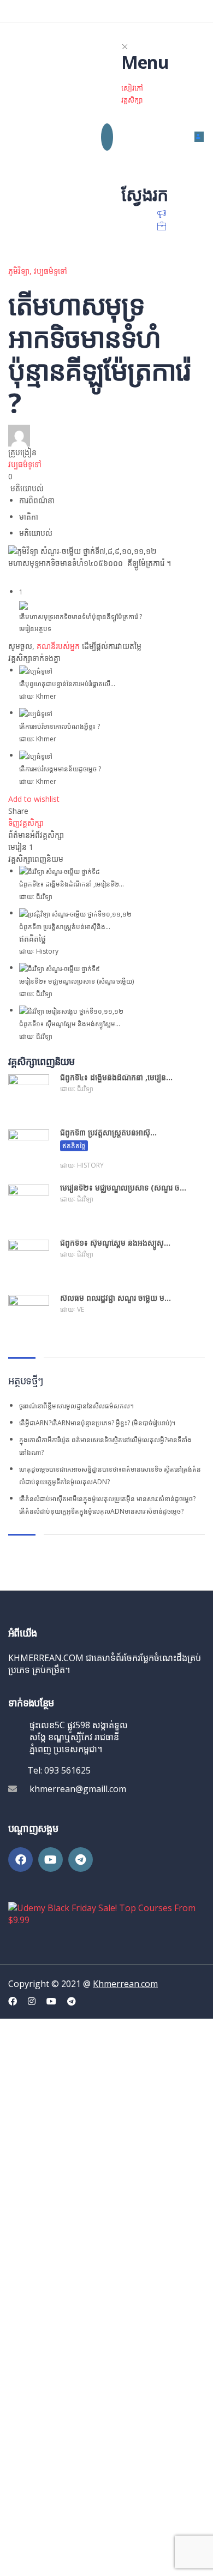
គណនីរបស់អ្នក (58, 646)
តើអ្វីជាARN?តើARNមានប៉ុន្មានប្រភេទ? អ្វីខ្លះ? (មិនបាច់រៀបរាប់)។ (97, 1423)
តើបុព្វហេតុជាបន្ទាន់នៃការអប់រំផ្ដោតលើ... (67, 684)
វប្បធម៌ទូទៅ (51, 271)
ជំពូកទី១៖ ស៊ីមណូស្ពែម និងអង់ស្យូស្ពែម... (70, 1024)
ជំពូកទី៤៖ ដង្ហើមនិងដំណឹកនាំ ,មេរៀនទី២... (72, 884)
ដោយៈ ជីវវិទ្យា (36, 897)
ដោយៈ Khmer (38, 696)
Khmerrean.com (125, 1984)
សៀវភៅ (132, 88)
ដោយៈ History (39, 951)
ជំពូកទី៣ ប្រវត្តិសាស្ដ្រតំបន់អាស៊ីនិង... (65, 927)
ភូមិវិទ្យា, (21, 271)
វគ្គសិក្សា (132, 100)
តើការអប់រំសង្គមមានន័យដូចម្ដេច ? (60, 769)
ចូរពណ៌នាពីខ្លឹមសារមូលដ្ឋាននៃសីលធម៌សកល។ (76, 1406)
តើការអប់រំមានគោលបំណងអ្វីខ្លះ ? (60, 726)
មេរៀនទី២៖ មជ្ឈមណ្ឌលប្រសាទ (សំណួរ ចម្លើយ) (76, 981)
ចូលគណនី (117, 2558)
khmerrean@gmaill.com (78, 1789)
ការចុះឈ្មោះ (84, 2558)
